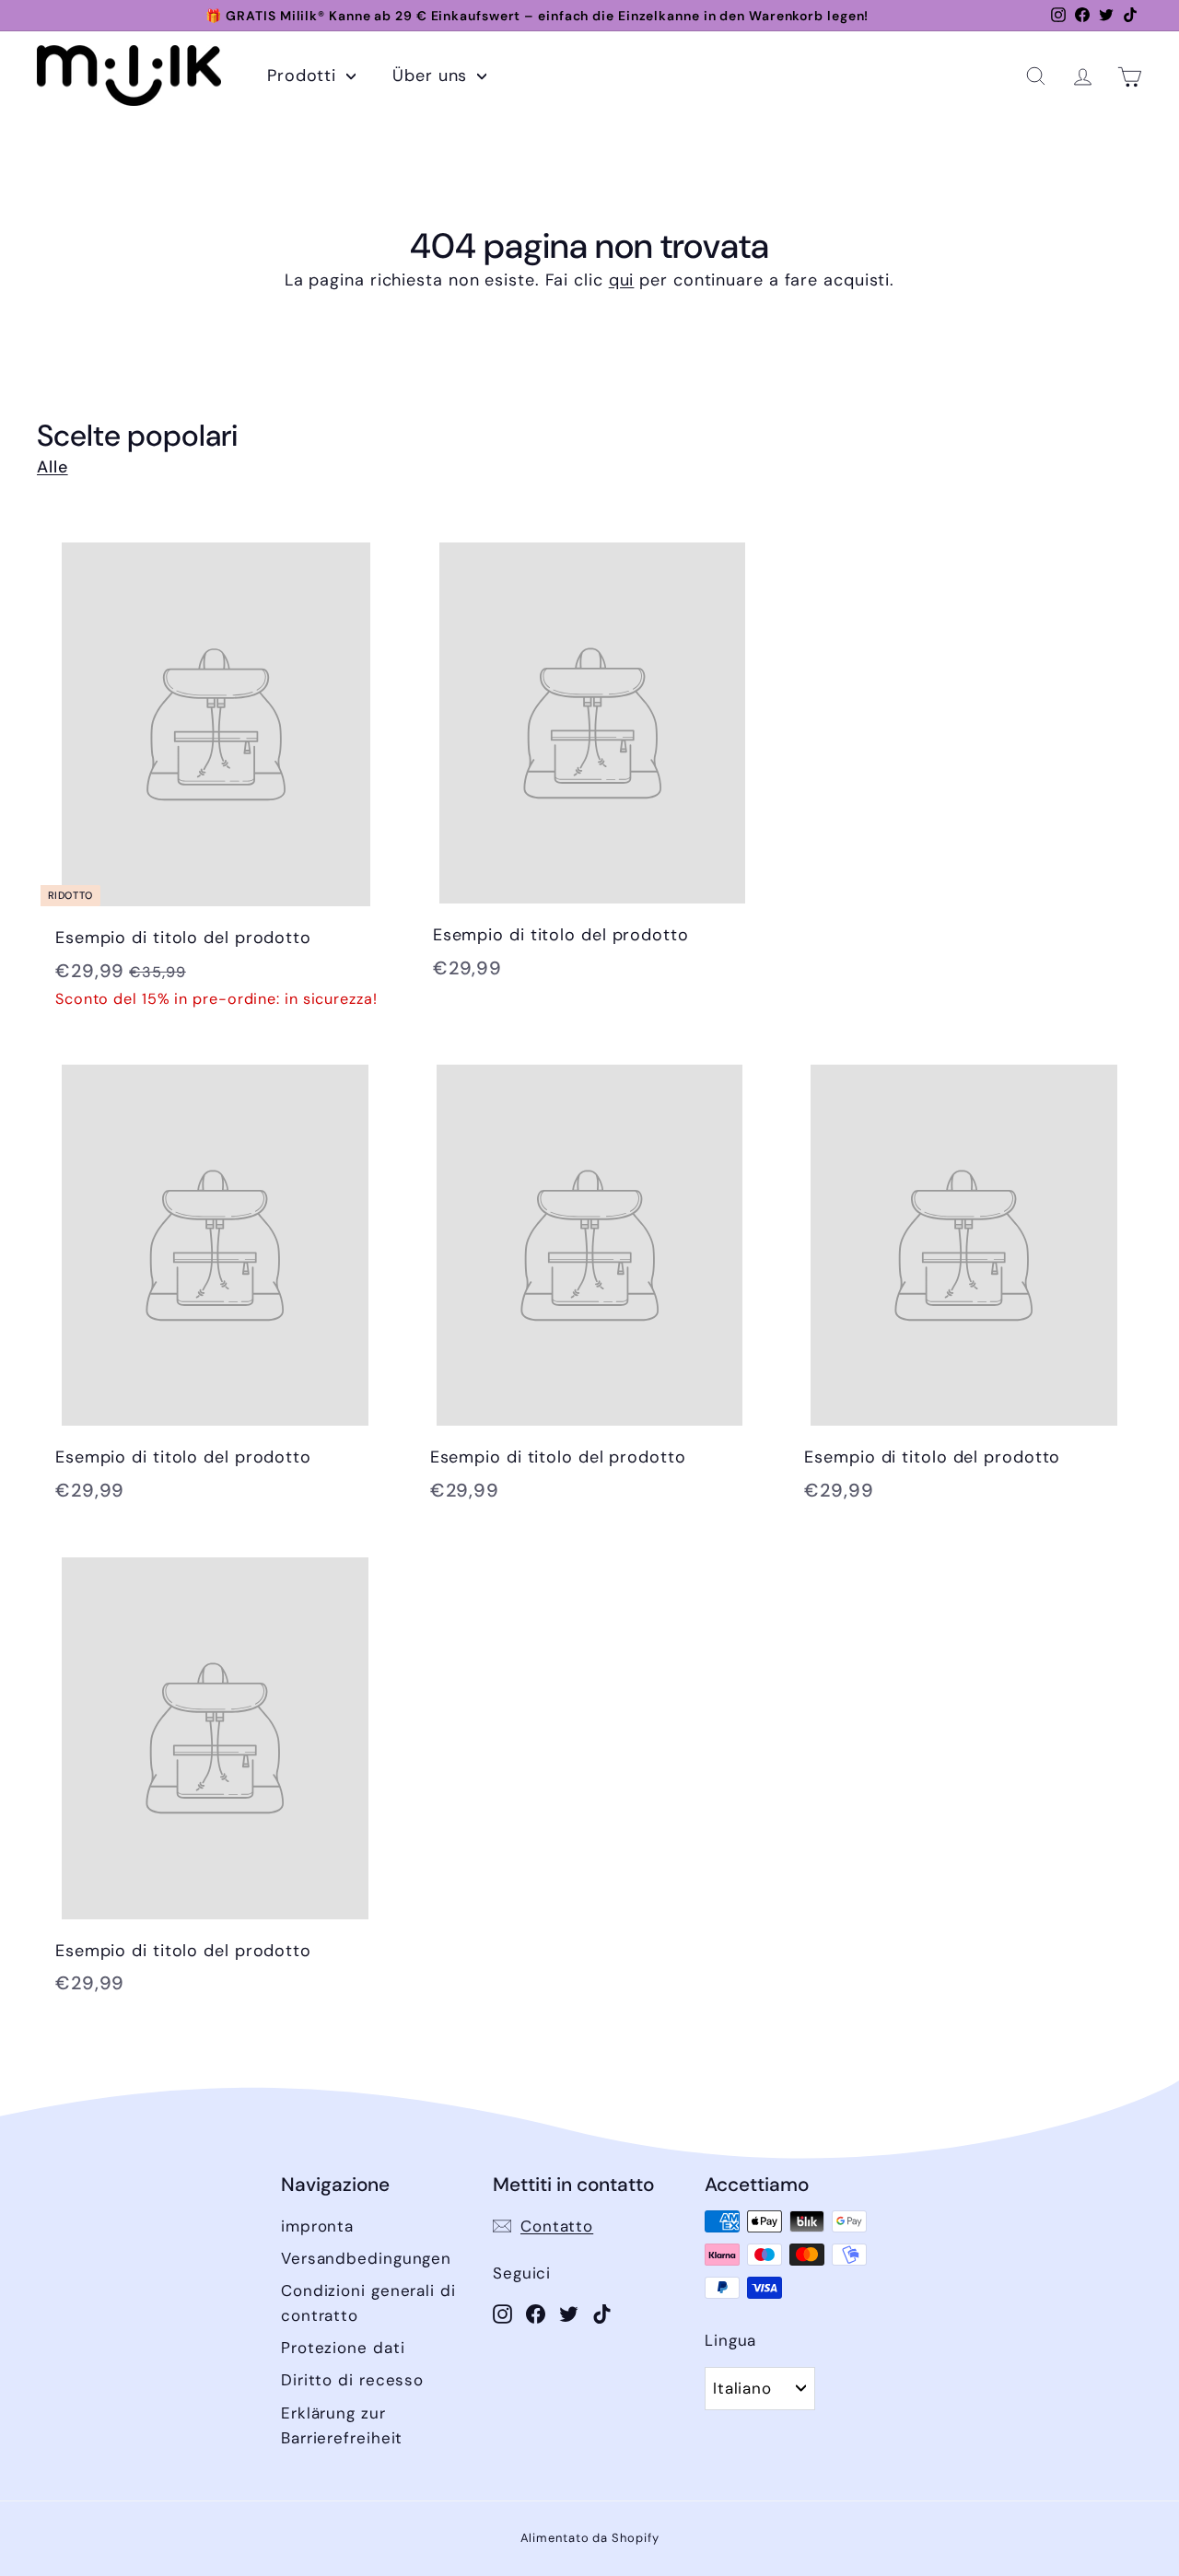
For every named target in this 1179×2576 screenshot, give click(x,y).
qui (622, 280)
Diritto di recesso (352, 2380)
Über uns (432, 76)
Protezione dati (343, 2348)
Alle (53, 467)
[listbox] (760, 2388)
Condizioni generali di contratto (368, 2303)
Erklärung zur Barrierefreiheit (342, 2425)
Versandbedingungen (366, 2258)
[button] (1036, 76)
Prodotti (304, 76)
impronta (317, 2226)
